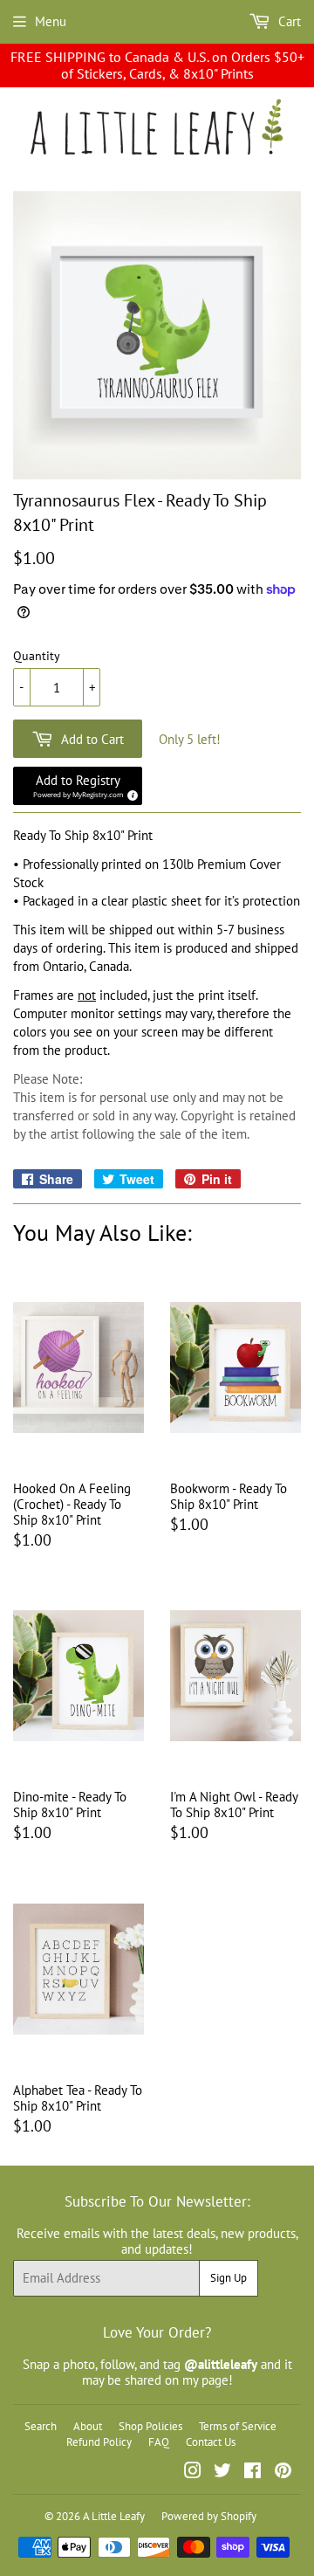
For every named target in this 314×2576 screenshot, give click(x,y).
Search (41, 2426)
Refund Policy (99, 2442)
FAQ (159, 2442)
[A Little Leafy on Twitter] (222, 2473)
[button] (78, 786)
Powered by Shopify (209, 2516)
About (88, 2426)
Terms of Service (238, 2426)
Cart (288, 21)
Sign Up (229, 2278)
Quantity (37, 656)
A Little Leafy (114, 2516)
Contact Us (211, 2442)
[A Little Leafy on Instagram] (193, 2473)
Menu (51, 21)
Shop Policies (150, 2426)
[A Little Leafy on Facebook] (253, 2473)
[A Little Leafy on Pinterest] (283, 2473)
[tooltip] (130, 793)
